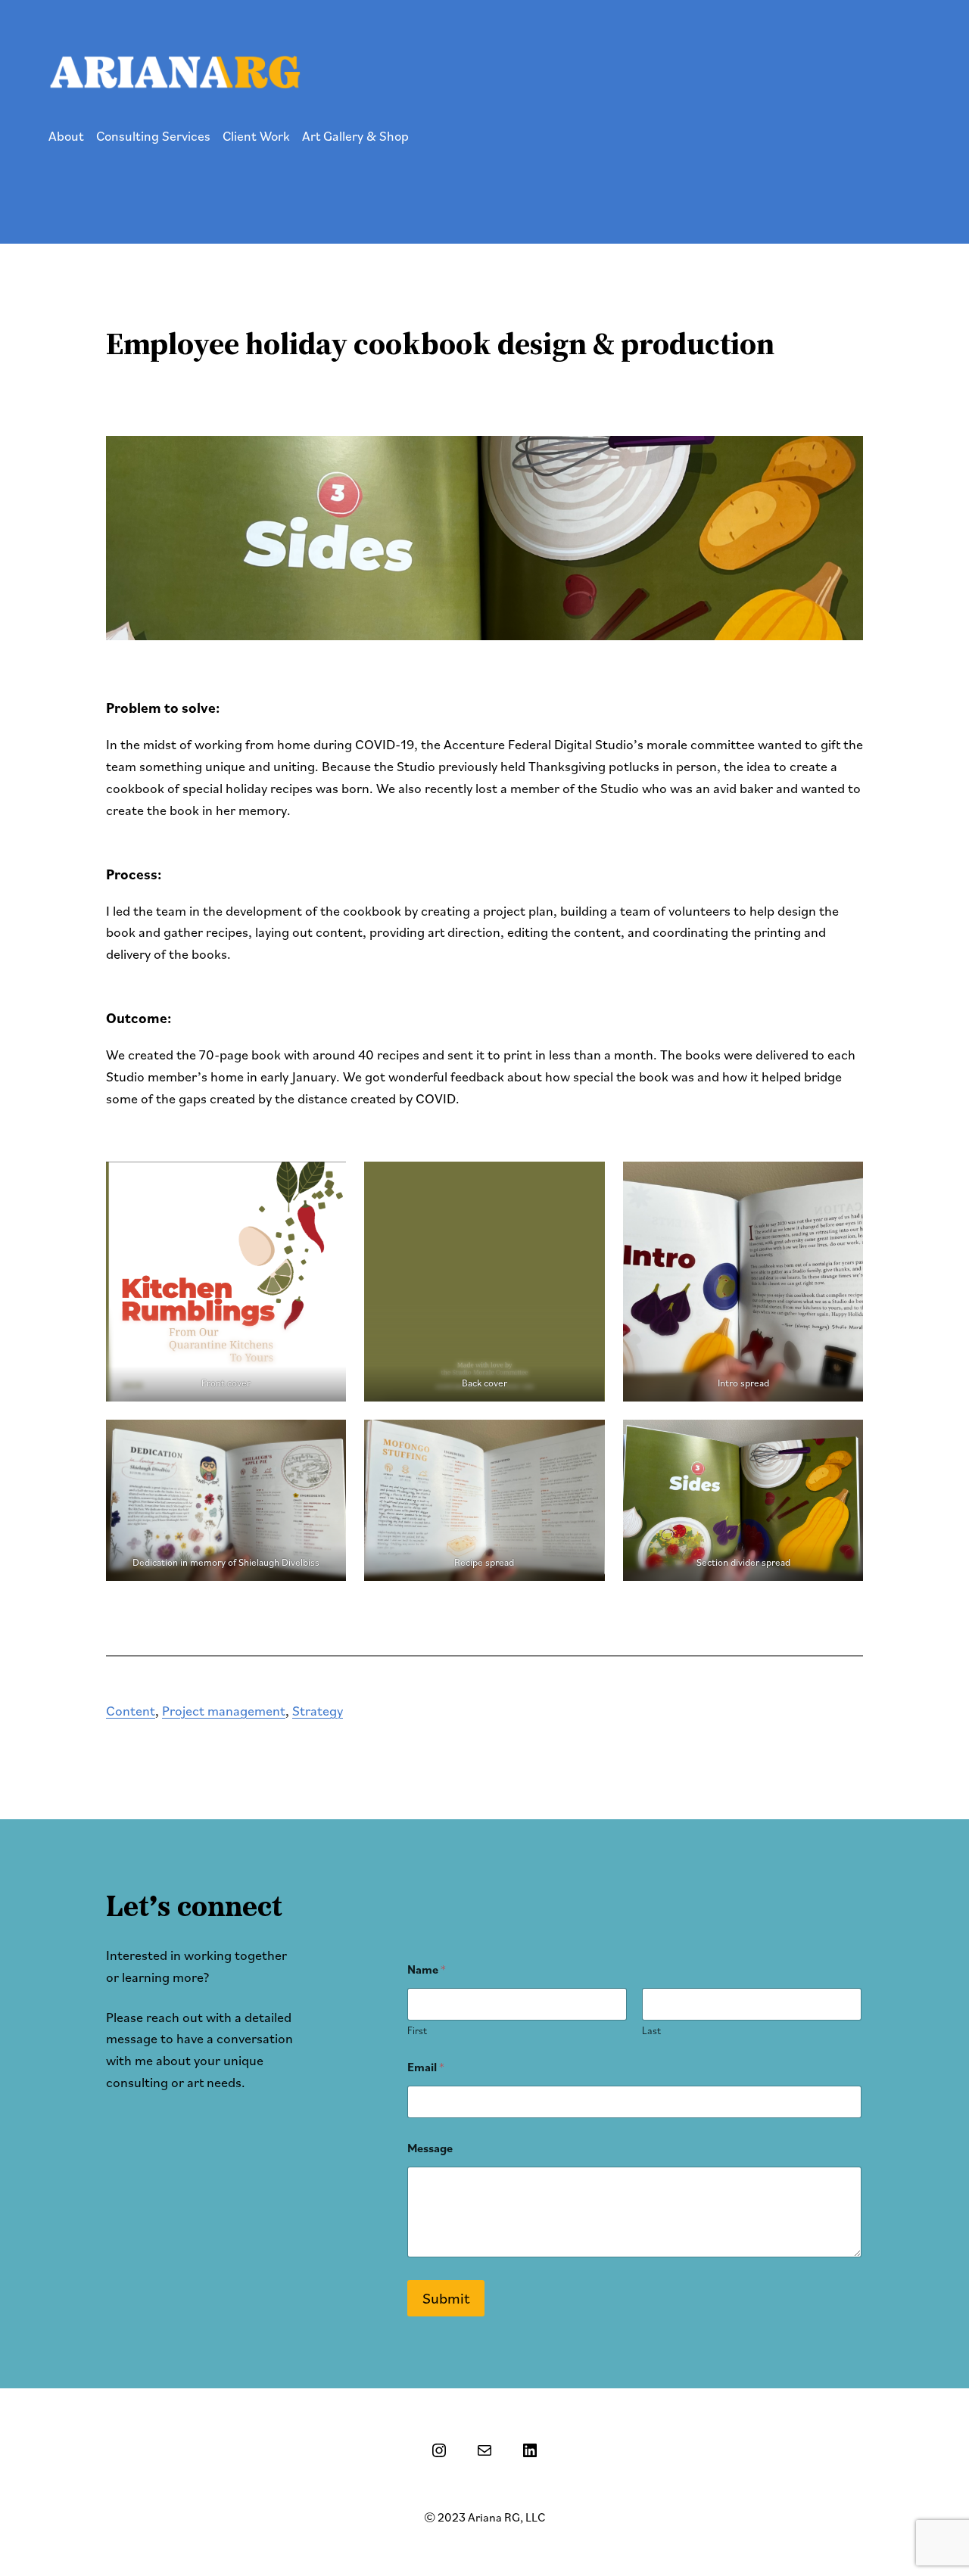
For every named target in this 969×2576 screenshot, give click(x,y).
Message (430, 2148)
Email (426, 2067)
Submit (446, 2298)
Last (651, 2031)
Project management (224, 1711)
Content (131, 1711)
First (417, 2031)
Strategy (318, 1711)
